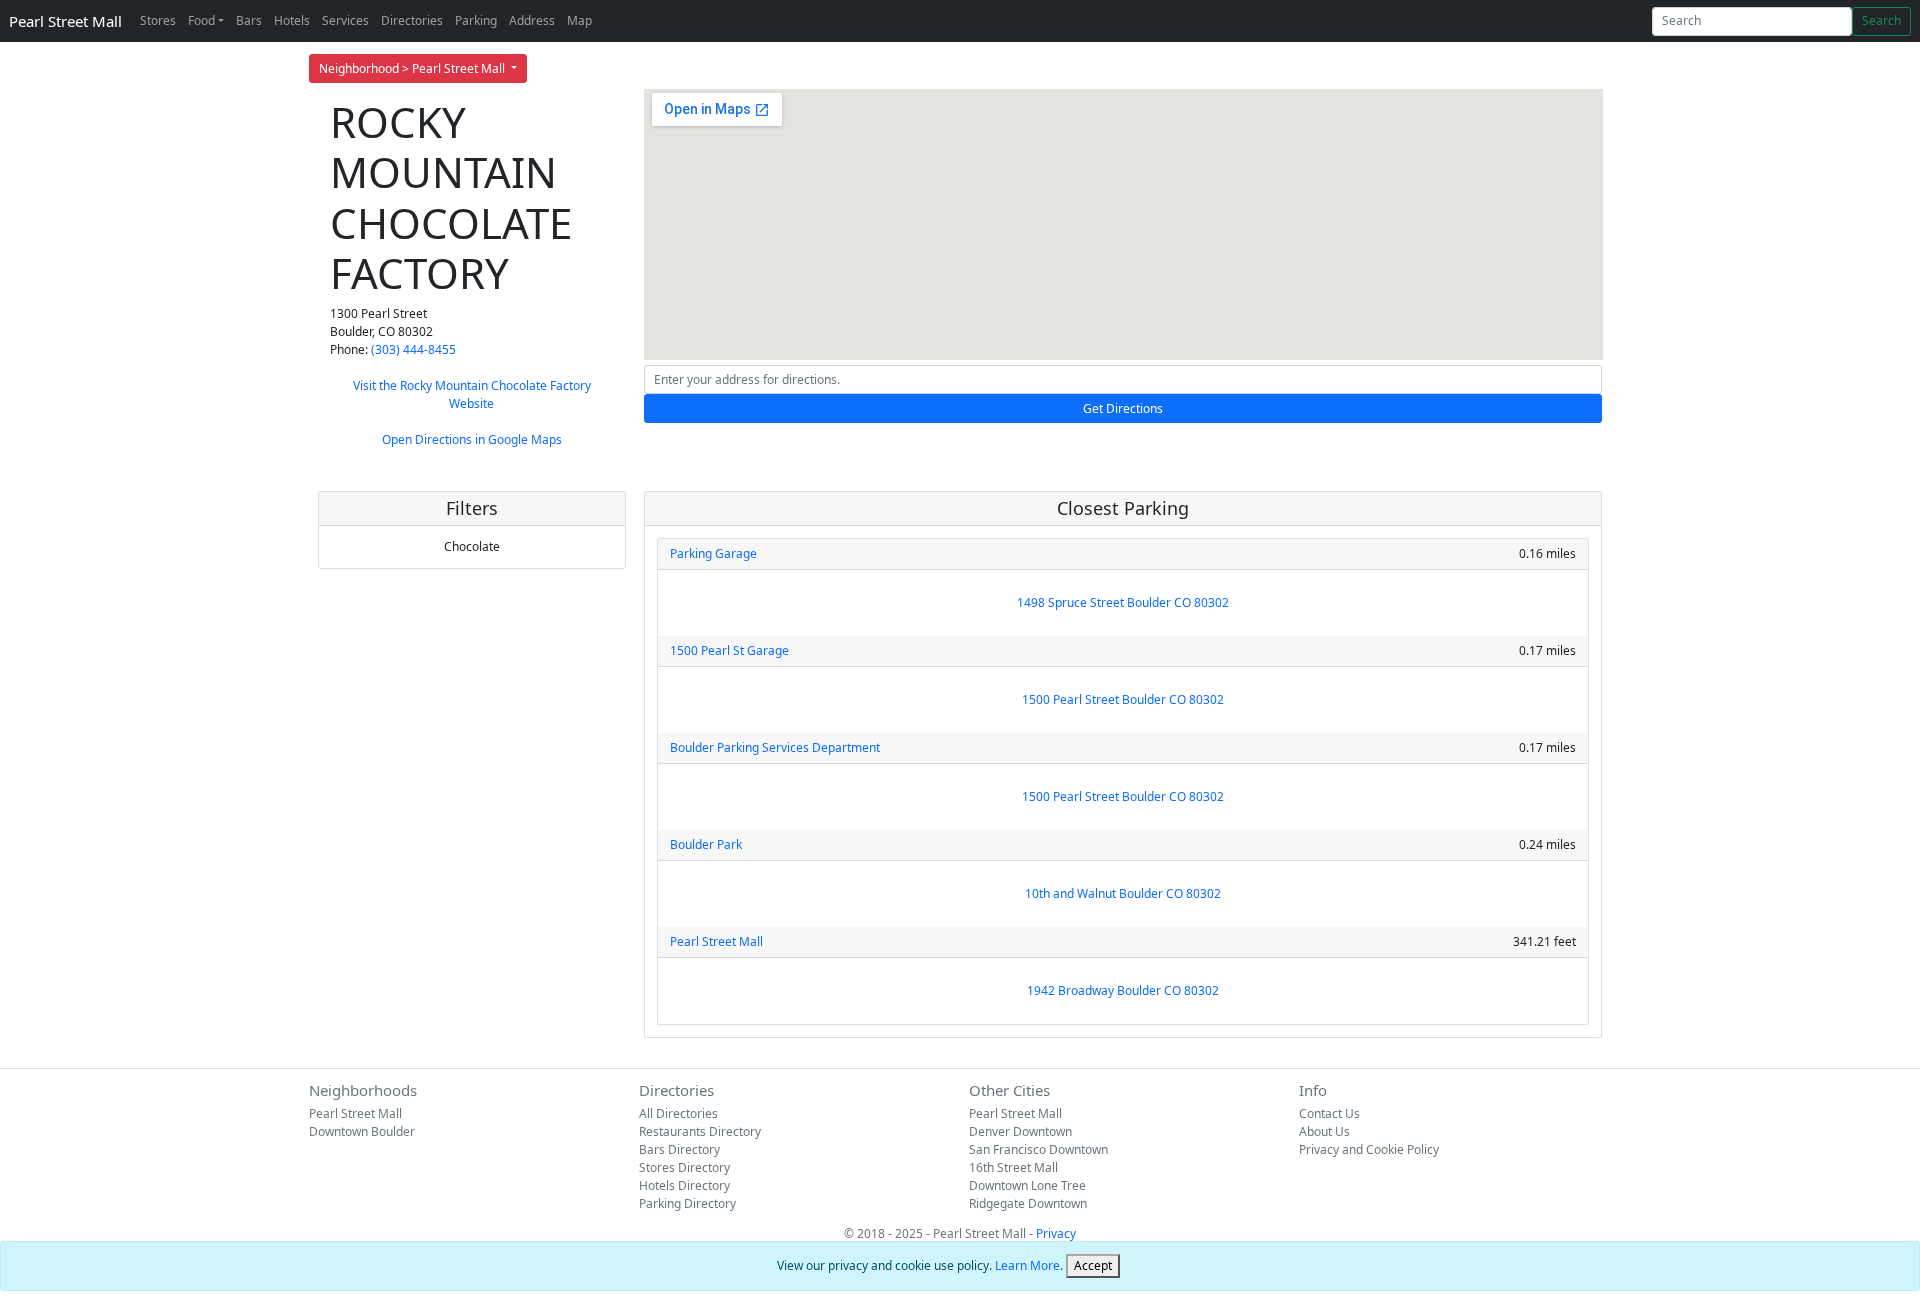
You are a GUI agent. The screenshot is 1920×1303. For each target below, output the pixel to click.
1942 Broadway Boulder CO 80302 (1123, 990)
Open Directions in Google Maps (472, 439)
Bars (249, 20)
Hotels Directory (684, 1185)
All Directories (678, 1113)
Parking (476, 20)
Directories (412, 20)
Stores (158, 20)
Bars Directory (679, 1149)
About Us (1324, 1131)
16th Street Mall (1013, 1167)
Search (1881, 20)
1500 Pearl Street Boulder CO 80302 (1123, 699)
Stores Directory (684, 1167)
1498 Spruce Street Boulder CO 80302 (1123, 602)
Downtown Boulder (362, 1131)
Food (201, 20)
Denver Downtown (1020, 1131)
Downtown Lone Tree (1027, 1185)
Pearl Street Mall (65, 21)
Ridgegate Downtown (1028, 1203)
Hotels (292, 20)
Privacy (1056, 1233)
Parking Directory (687, 1203)
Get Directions (1123, 408)
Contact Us (1329, 1113)
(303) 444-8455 (413, 349)
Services (345, 20)
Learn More (1027, 1265)
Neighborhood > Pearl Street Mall (413, 68)
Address (532, 20)
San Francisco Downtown (1038, 1149)
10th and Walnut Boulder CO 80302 (1123, 893)
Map (579, 20)
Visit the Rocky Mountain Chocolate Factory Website (472, 394)
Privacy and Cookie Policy (1369, 1149)
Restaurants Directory (700, 1131)
